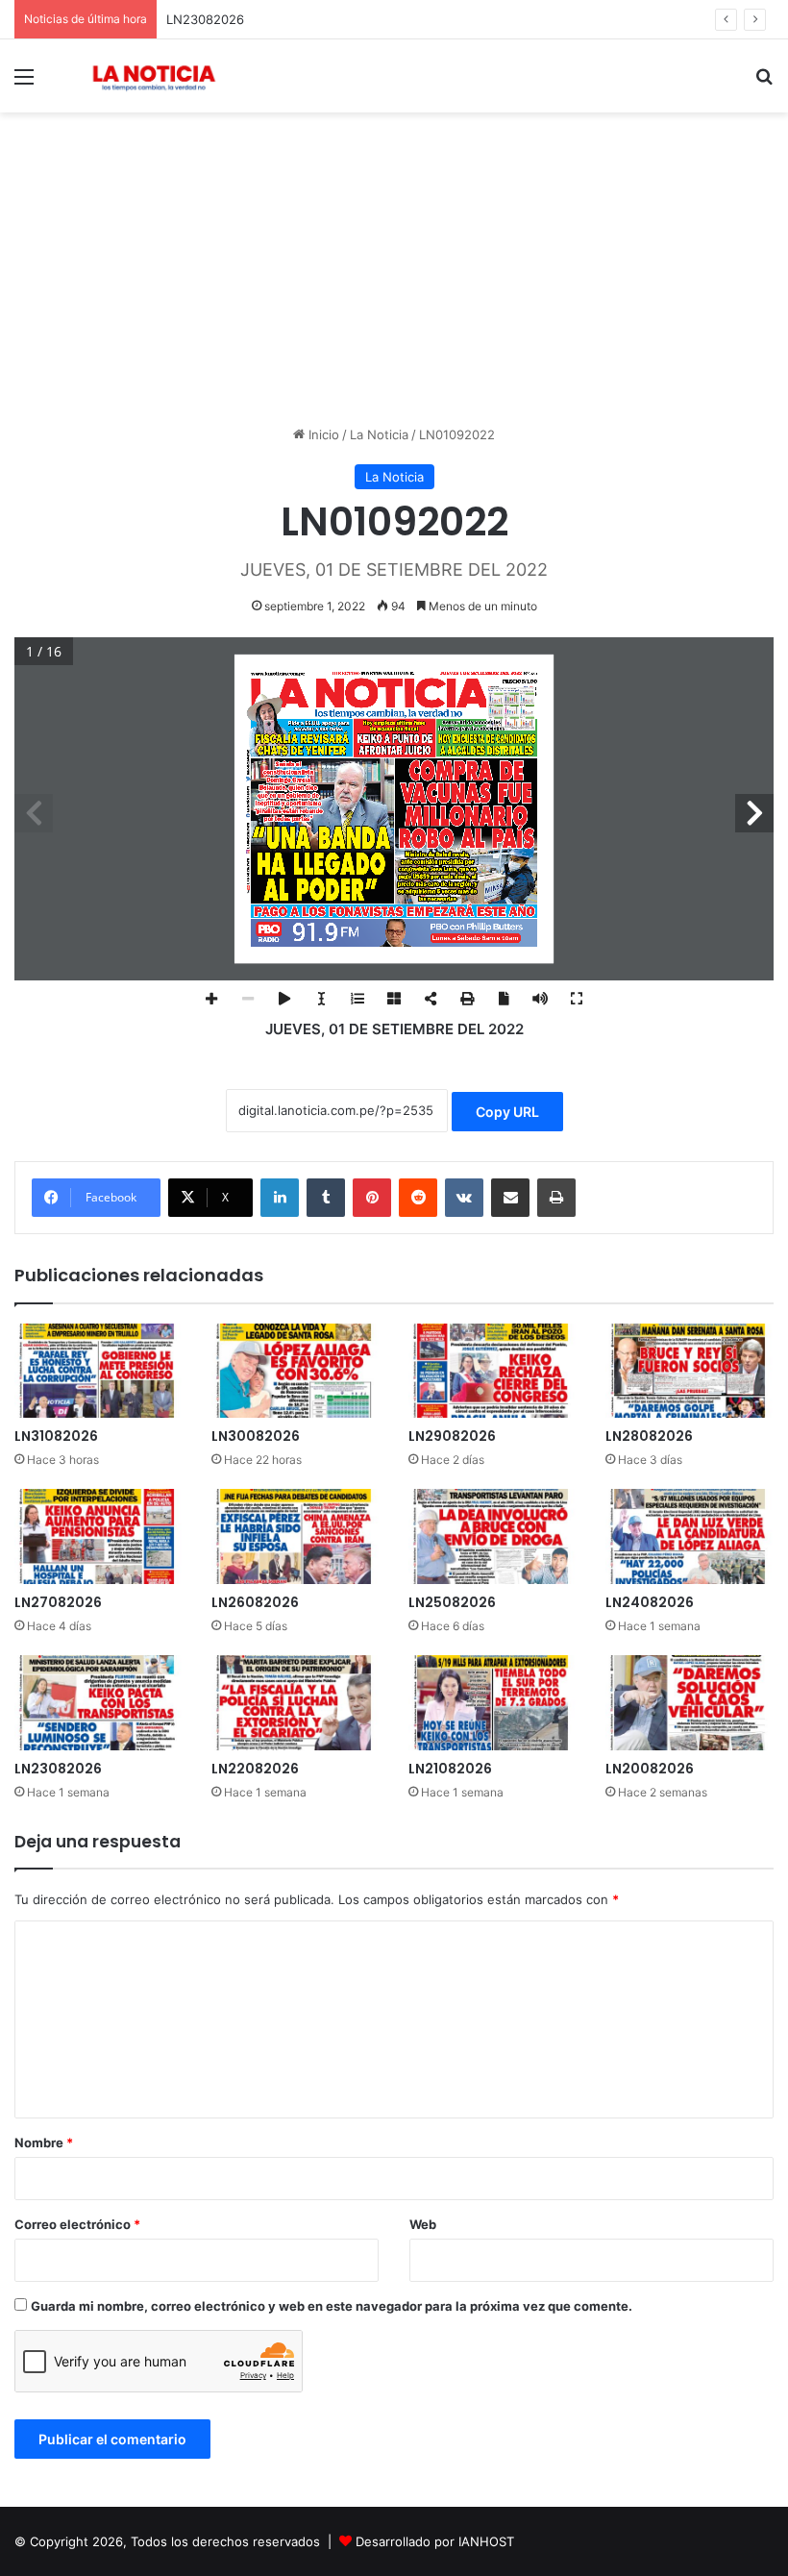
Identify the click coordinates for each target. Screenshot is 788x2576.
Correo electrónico (77, 2224)
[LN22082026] (295, 1703)
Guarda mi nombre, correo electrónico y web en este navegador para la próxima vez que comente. (332, 2306)
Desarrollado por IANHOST (435, 2541)
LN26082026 (255, 1602)
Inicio (322, 434)
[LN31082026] (98, 1371)
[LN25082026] (492, 1536)
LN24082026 (650, 1602)
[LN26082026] (295, 1536)
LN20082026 (650, 1769)
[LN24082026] (689, 1536)
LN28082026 (649, 1436)
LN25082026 (452, 1602)
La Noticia (379, 434)
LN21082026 (450, 1769)
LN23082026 (205, 19)
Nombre (44, 2143)
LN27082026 (58, 1602)
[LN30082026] (295, 1371)
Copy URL (507, 1112)
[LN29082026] (492, 1371)
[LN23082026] (98, 1703)
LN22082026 (255, 1769)
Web (423, 2224)
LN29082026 (452, 1436)
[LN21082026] (492, 1703)
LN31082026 (56, 1436)
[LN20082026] (689, 1703)
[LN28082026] (689, 1371)
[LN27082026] (98, 1536)
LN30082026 (256, 1436)
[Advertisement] (394, 276)
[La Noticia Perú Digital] (154, 76)
